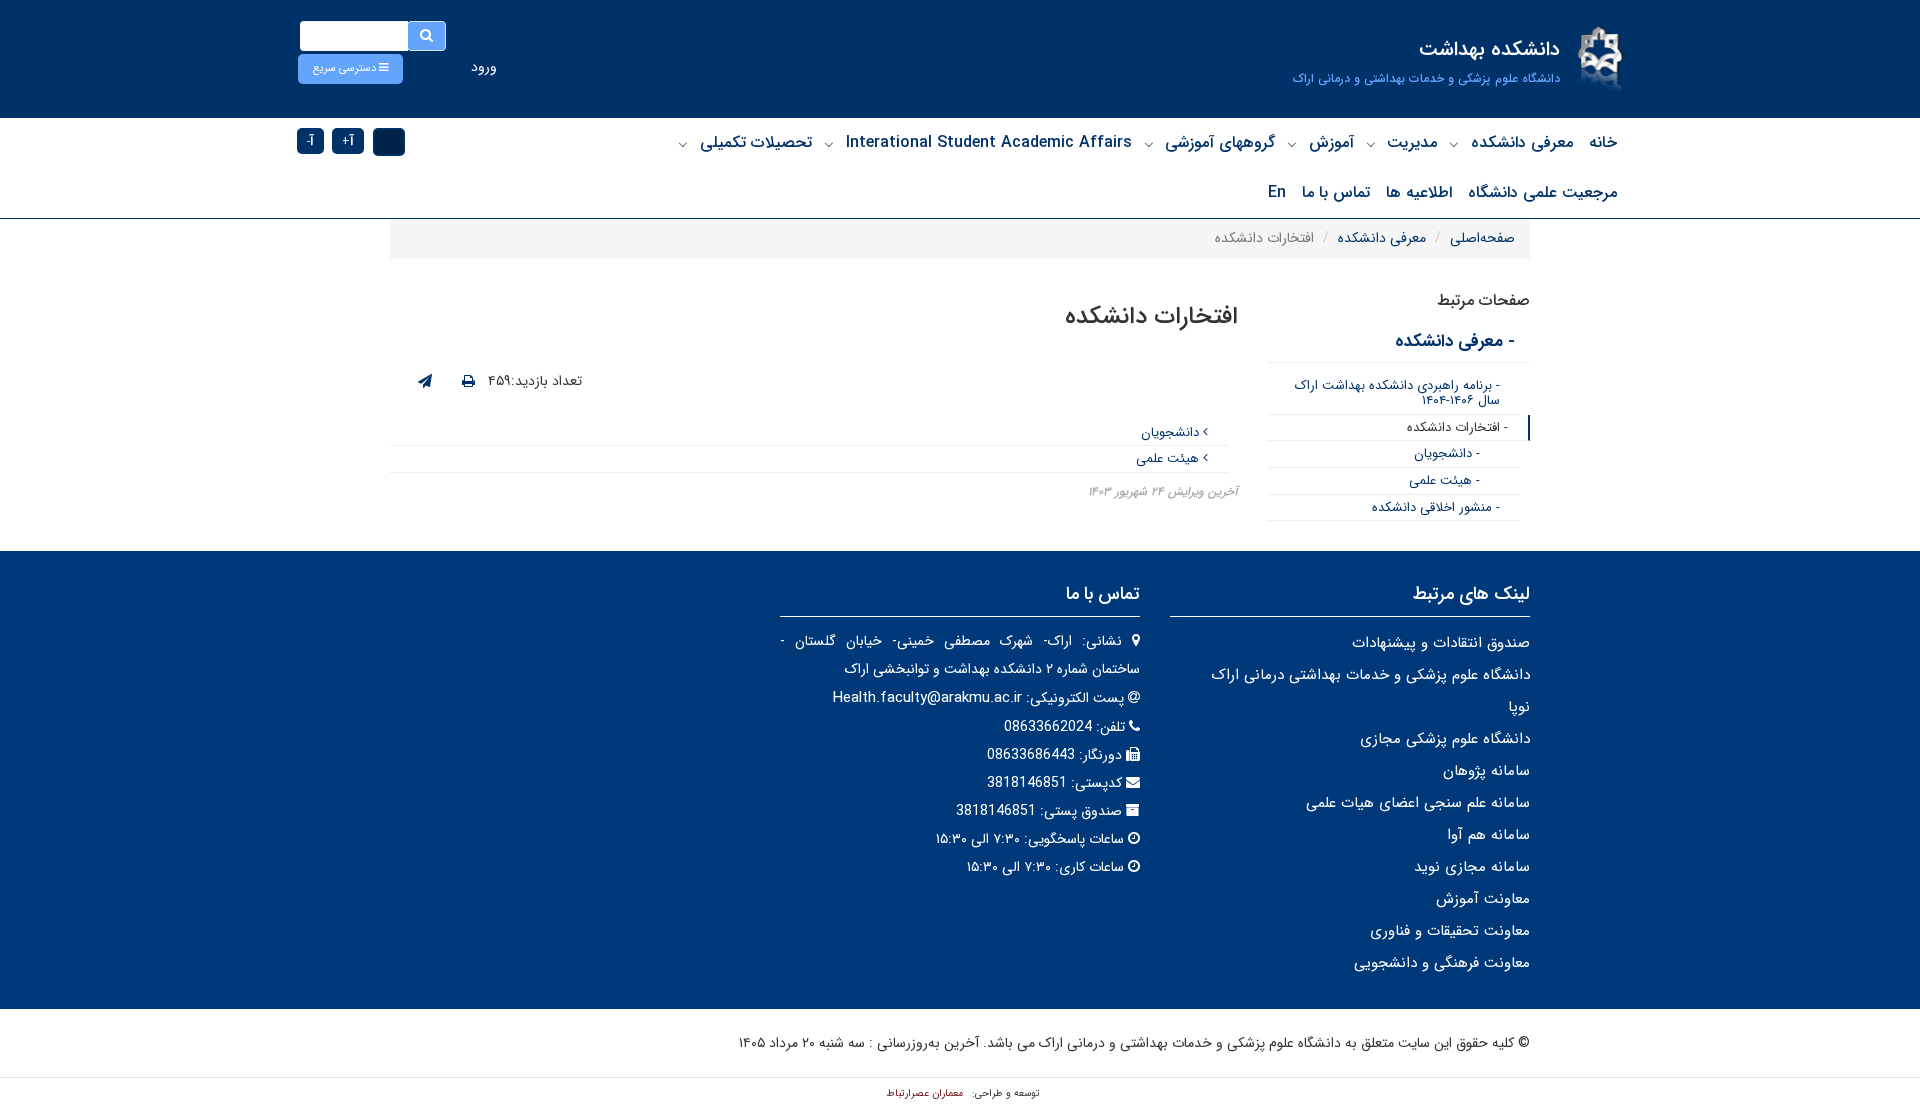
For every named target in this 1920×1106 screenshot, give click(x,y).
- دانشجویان (1447, 453)
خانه (1603, 142)
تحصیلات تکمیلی (756, 142)
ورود (484, 67)
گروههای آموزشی (1220, 142)
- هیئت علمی (1444, 480)
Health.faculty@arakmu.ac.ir (927, 698)
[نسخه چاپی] (468, 382)
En (1277, 192)
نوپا (1519, 707)
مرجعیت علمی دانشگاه (1542, 192)
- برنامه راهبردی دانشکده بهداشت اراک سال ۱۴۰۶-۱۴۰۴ (1397, 393)
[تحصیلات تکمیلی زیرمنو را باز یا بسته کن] (683, 144)
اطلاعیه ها (1419, 192)
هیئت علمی (1169, 458)
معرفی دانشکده (1522, 142)
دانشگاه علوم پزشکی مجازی (1445, 739)
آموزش (1331, 142)
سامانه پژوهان (1486, 771)
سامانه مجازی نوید (1472, 867)
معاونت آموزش (1483, 899)
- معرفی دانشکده (1455, 341)
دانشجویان (1172, 432)
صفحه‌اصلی (1482, 238)
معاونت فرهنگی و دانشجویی (1442, 963)
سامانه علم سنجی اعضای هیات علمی (1418, 803)
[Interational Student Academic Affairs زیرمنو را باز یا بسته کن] (829, 144)
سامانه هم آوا (1488, 835)
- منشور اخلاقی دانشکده (1436, 507)
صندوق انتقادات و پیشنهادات (1441, 643)
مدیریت (1412, 142)
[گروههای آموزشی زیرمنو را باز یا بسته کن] (1149, 144)
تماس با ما (1336, 192)
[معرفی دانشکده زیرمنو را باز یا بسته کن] (1454, 144)
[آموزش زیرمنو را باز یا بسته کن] (1292, 144)
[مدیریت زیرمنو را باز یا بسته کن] (1371, 144)
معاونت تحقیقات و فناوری (1450, 931)
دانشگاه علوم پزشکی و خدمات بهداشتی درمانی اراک (1370, 675)
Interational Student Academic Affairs (989, 142)
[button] (350, 69)
